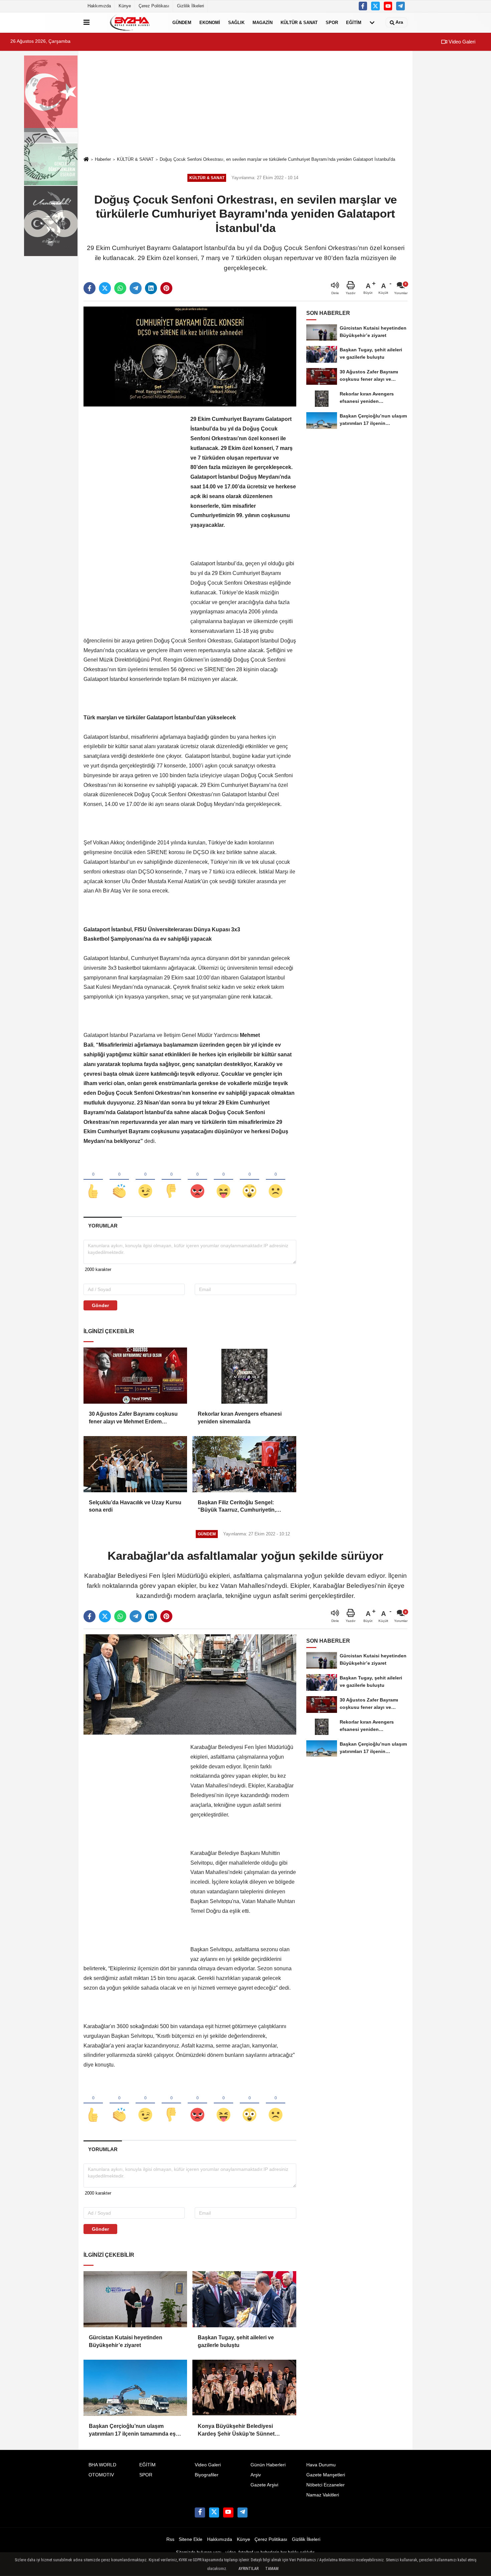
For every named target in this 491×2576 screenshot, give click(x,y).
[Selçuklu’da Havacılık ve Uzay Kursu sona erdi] (135, 1464)
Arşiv (256, 2475)
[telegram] (136, 288)
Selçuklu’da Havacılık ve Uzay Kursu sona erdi (135, 1506)
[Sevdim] (145, 1180)
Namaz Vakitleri (323, 2495)
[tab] (103, 1226)
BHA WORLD (102, 2465)
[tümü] (372, 22)
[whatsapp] (120, 288)
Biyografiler (207, 2475)
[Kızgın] (197, 1180)
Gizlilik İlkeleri (191, 6)
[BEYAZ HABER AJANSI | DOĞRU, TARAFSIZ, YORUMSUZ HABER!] (130, 22)
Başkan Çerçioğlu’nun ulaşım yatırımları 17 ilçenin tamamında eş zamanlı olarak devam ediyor (132, 2430)
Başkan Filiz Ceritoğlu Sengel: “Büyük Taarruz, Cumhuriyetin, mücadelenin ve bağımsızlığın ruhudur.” (237, 1507)
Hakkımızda (99, 6)
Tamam (272, 2569)
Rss (170, 2539)
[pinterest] (166, 288)
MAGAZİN (263, 22)
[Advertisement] (246, 104)
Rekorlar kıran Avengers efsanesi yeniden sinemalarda (240, 1418)
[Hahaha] (223, 1180)
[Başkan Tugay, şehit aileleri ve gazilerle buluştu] (244, 2299)
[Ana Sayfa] (86, 160)
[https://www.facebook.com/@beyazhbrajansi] (388, 6)
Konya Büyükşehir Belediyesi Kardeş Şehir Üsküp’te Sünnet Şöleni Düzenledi (236, 2430)
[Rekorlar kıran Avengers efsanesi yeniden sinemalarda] (244, 1376)
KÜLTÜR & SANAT (299, 22)
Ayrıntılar (249, 2569)
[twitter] (105, 288)
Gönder (100, 1305)
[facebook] (90, 288)
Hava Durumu (321, 2465)
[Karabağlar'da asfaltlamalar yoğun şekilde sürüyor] (190, 1684)
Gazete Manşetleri (326, 2475)
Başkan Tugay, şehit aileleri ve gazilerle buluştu (236, 2341)
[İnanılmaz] (250, 1180)
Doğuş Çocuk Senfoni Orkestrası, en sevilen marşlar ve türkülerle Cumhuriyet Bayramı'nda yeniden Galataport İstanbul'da (277, 159)
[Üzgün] (276, 1180)
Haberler (103, 159)
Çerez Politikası (154, 6)
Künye (125, 6)
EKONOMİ (210, 22)
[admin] (400, 6)
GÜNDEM (182, 22)
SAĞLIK (236, 22)
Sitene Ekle (191, 2539)
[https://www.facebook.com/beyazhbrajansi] (363, 6)
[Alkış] (119, 1180)
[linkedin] (151, 288)
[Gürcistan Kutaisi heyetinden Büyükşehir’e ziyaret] (135, 2299)
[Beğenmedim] (171, 1180)
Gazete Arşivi (264, 2485)
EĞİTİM (354, 22)
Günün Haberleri (268, 2465)
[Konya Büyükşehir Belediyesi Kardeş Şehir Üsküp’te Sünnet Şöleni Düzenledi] (244, 2388)
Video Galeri (461, 42)
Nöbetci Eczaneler (325, 2485)
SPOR (332, 22)
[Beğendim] (93, 1180)
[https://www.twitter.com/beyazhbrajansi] (375, 6)
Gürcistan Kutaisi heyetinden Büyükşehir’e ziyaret (126, 2341)
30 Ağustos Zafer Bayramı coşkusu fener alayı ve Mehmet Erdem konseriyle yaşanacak (133, 1418)
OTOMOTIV (101, 2475)
